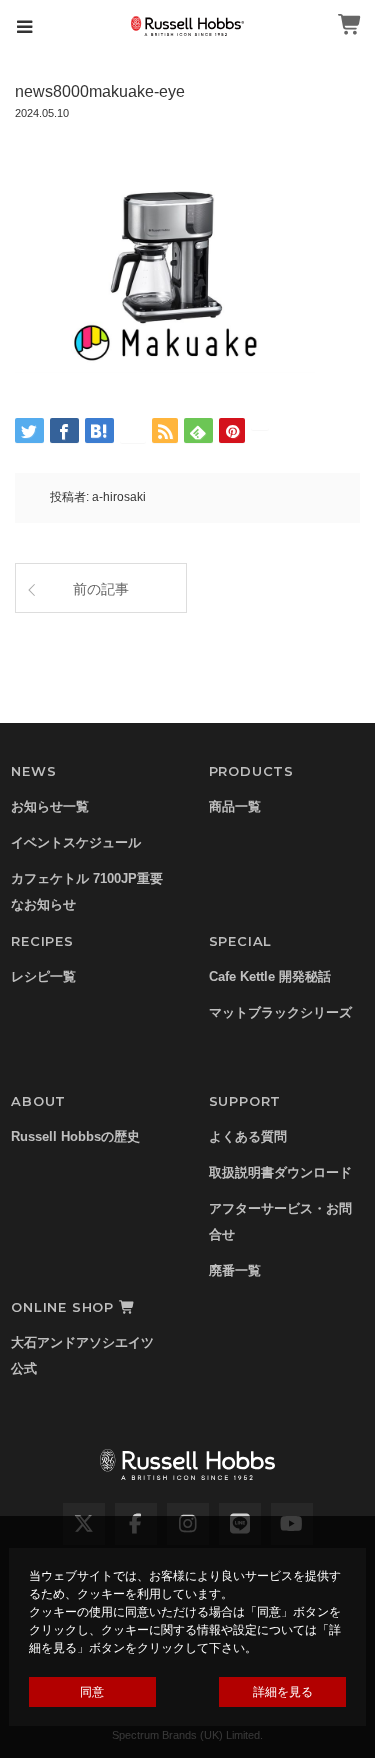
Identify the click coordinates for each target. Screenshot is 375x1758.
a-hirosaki (119, 497)
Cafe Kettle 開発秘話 (270, 976)
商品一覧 (235, 806)
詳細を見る (283, 1692)
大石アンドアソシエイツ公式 (82, 1355)
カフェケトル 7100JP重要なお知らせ (87, 891)
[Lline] (133, 430)
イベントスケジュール (76, 842)
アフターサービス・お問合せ (280, 1221)
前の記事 (101, 589)
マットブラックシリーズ (280, 1012)
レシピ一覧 (43, 976)
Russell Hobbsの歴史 (75, 1136)
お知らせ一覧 (50, 806)
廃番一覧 (235, 1270)
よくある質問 (248, 1136)
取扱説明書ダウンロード (280, 1172)
